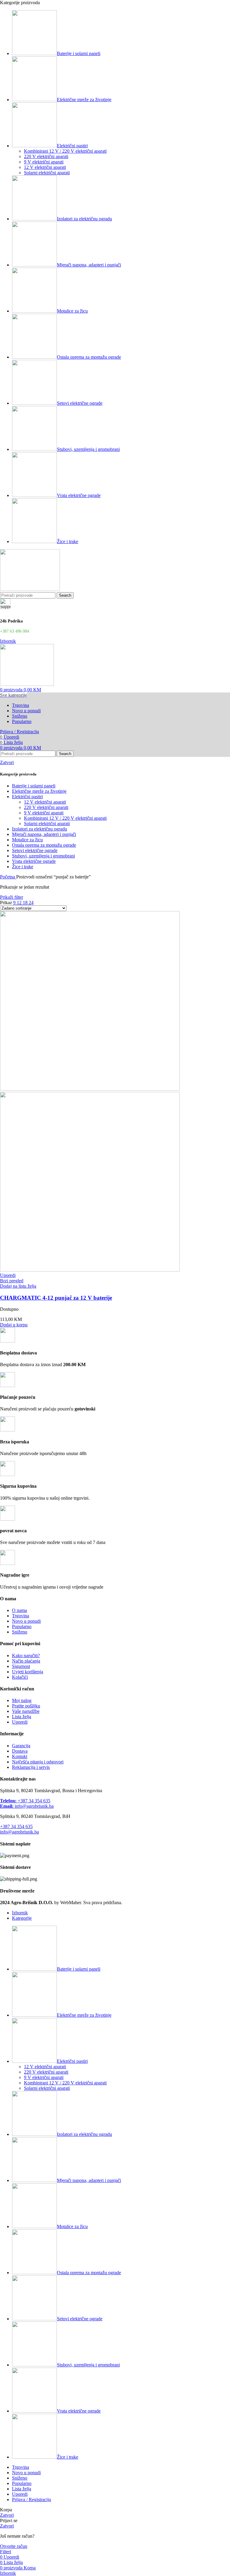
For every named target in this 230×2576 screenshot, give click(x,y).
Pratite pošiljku (26, 1706)
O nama (19, 1610)
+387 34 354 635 (25, 1801)
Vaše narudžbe (26, 1711)
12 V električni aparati (45, 167)
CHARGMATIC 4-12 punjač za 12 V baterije (56, 1298)
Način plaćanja (26, 1661)
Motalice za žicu (27, 840)
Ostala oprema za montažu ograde (44, 845)
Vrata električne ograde (34, 861)
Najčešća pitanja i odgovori (38, 1762)
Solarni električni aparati (47, 173)
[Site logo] (30, 589)
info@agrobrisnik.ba (27, 1806)
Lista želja (22, 1717)
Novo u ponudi (26, 1621)
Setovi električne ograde (35, 850)
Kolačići (20, 1677)
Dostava (20, 1751)
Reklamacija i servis (31, 1767)
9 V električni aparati (44, 162)
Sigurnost (21, 1666)
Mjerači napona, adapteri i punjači (44, 834)
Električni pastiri (27, 797)
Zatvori (7, 762)
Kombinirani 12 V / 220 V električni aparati (65, 151)
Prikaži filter (12, 897)
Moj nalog (22, 1700)
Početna (8, 877)
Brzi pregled (12, 1281)
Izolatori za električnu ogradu (40, 829)
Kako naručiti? (26, 1656)
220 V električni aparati (46, 156)
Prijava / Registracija (31, 2500)
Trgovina (21, 1616)
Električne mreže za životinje (39, 791)
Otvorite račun (14, 2546)
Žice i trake (23, 867)
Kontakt (20, 1756)
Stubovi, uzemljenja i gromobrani (43, 856)
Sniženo (20, 1632)
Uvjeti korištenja (28, 1672)
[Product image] (90, 1270)
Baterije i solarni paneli (34, 786)
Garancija (21, 1746)
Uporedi (20, 1722)
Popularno (22, 1626)
